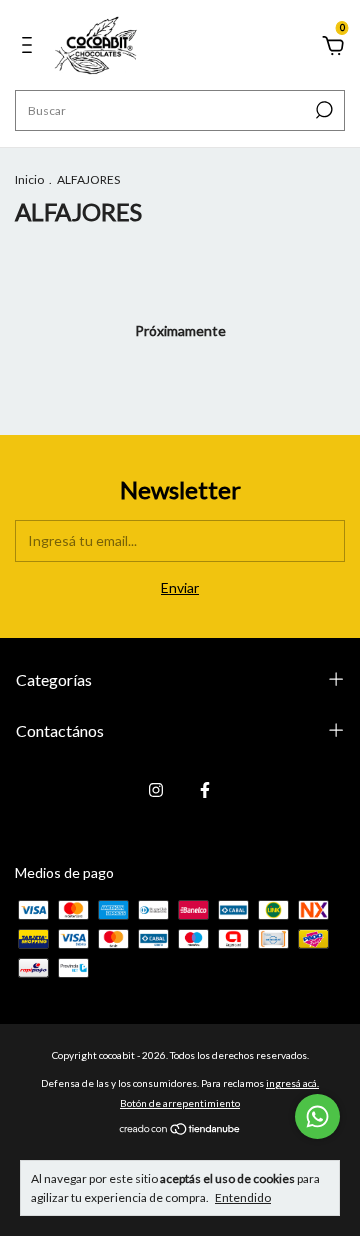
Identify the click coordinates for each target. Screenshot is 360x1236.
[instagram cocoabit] (156, 790)
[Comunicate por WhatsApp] (317, 1116)
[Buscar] (322, 110)
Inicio (29, 179)
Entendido (243, 1197)
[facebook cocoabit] (205, 790)
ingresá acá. (292, 1083)
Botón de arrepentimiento (180, 1103)
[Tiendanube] (180, 1130)
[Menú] (30, 47)
